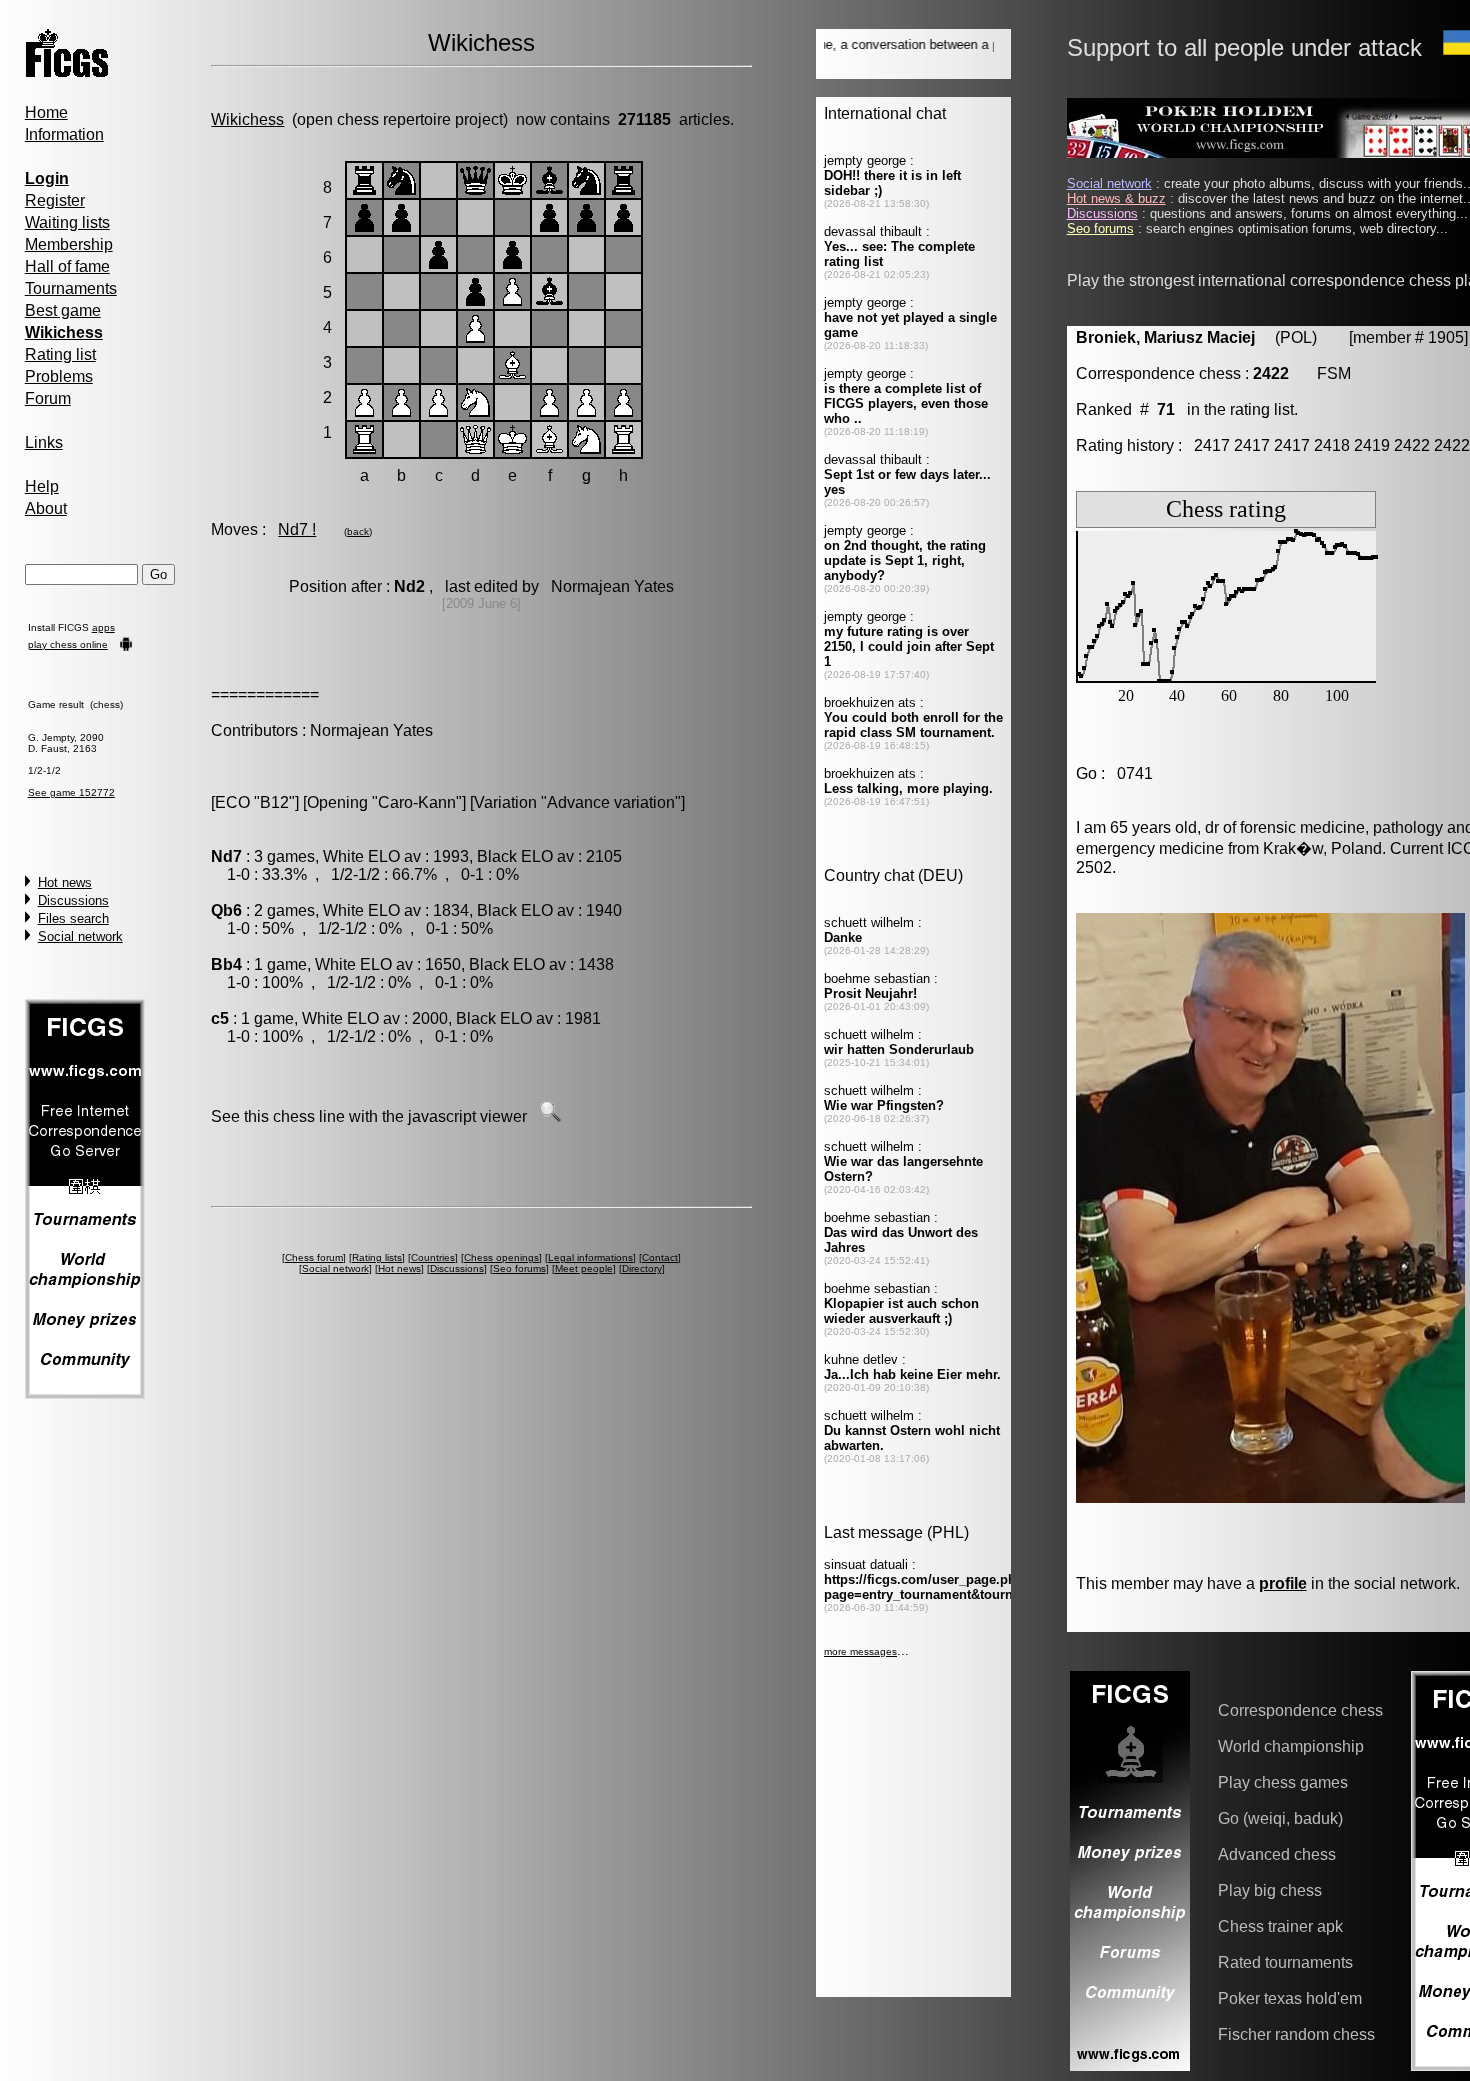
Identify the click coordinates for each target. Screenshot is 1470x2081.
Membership (69, 244)
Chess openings (501, 1257)
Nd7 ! (297, 529)
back (358, 531)
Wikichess (247, 119)
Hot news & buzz (1116, 198)
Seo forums (519, 1268)
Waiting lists (67, 222)
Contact (660, 1257)
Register (55, 200)
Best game (63, 310)
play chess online (68, 644)
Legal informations (590, 1257)
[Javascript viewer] (550, 1116)
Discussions (73, 900)
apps (103, 627)
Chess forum (314, 1257)
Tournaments (71, 288)
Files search (73, 918)
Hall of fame (67, 266)
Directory (642, 1268)
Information (64, 134)
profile (1283, 1583)
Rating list (60, 354)
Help (42, 486)
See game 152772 (71, 792)
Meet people (584, 1268)
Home (46, 112)
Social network (80, 936)
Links (44, 442)
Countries (433, 1257)
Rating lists (377, 1257)
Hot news (65, 882)
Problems (59, 376)
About (46, 508)
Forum (48, 398)
